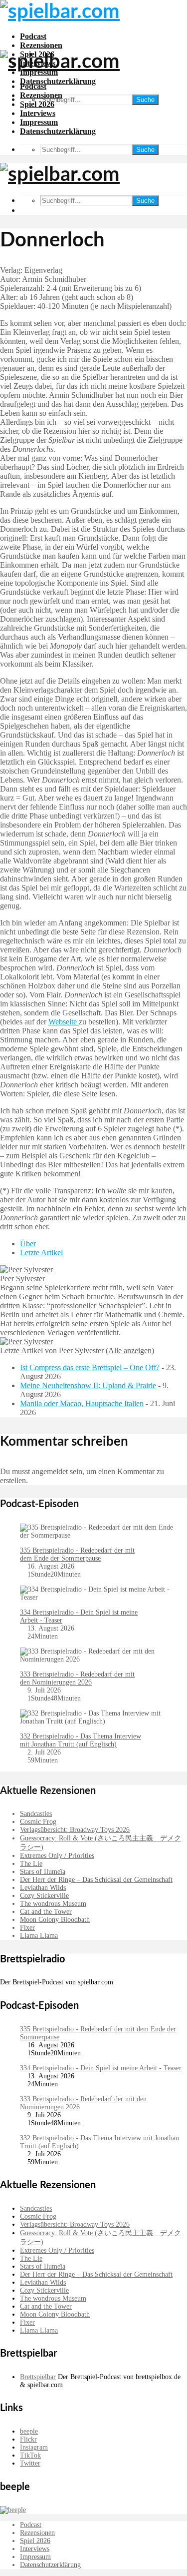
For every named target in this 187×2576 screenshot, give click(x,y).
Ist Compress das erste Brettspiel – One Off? (90, 1367)
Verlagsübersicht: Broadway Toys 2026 (75, 1830)
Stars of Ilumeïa (43, 1872)
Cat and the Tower (46, 1912)
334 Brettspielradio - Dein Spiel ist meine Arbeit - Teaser (101, 2068)
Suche (145, 100)
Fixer (27, 1928)
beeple (29, 2431)
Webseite (64, 1022)
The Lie (31, 1864)
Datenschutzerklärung (58, 81)
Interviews (38, 113)
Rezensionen (41, 45)
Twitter (30, 2463)
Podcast (33, 36)
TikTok (30, 2455)
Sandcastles (36, 1814)
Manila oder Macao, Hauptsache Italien (82, 1403)
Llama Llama (39, 1936)
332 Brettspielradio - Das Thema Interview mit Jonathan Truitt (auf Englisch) (81, 1740)
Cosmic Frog (38, 1822)
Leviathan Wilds (43, 1888)
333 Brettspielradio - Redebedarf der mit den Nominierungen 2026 (77, 1678)
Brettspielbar (38, 2377)
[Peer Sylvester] (26, 1270)
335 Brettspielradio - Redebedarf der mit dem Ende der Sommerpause (77, 1554)
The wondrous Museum (53, 1904)
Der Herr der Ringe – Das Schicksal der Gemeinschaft (96, 1880)
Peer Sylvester (22, 1279)
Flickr (28, 2439)
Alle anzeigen (130, 1350)
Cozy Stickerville (44, 1896)
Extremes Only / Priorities (57, 1856)
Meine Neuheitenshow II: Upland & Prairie (88, 1385)
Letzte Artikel (41, 1253)
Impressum (39, 122)
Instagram (34, 2447)
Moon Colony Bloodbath (55, 1920)
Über (28, 1244)
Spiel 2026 (37, 104)
